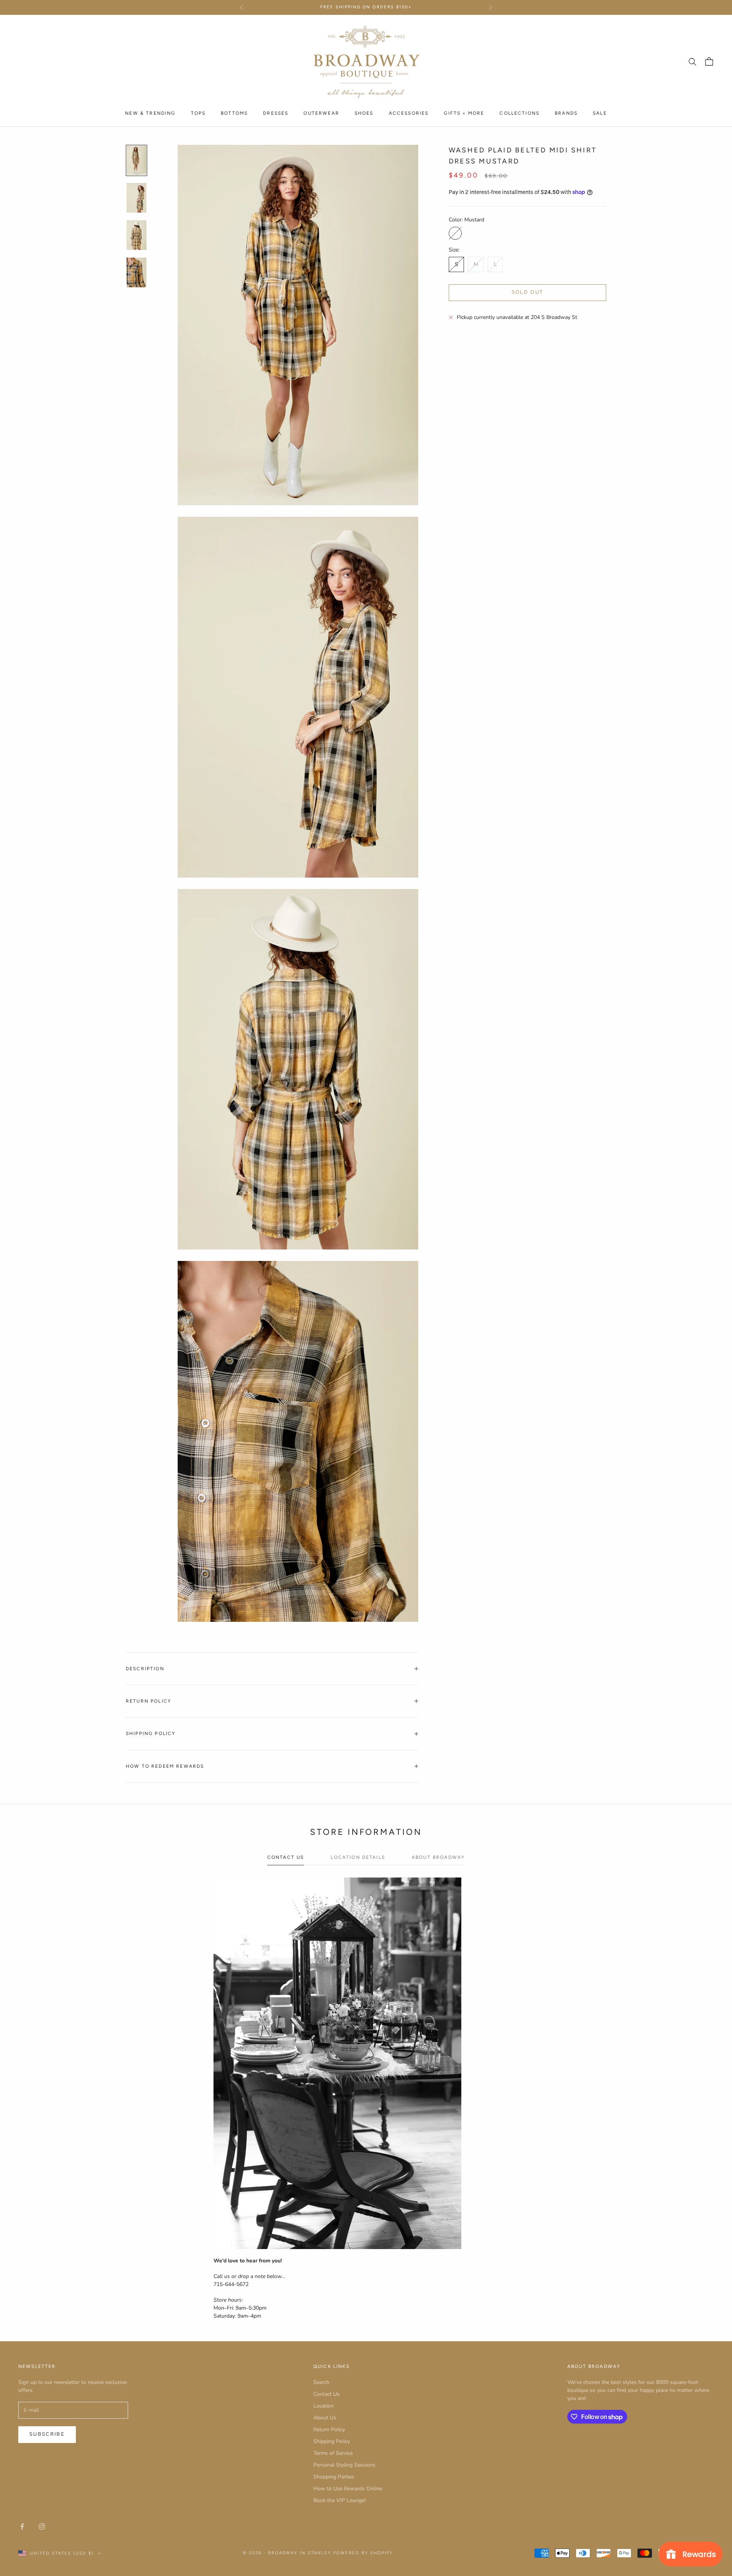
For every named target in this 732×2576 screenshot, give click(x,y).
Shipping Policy (332, 2441)
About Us (325, 2418)
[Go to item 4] (136, 272)
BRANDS (566, 113)
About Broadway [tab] (438, 1857)
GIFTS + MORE (464, 113)
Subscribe (47, 2434)
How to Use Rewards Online (348, 2489)
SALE (600, 113)
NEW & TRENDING (150, 113)
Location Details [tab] (358, 1857)
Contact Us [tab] (286, 1857)
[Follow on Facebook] (22, 2526)
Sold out (528, 292)
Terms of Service (333, 2453)
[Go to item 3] (136, 235)
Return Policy (329, 2429)
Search (321, 2382)
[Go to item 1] (136, 160)
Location (323, 2406)
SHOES (364, 113)
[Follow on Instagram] (42, 2526)
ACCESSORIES (409, 113)
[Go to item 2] (136, 198)
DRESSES (276, 113)
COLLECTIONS (519, 113)
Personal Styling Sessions (344, 2465)
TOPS (198, 113)
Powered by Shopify (363, 2553)
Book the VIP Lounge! (340, 2500)
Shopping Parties (334, 2477)
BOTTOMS (234, 113)
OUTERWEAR (321, 113)
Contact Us (327, 2394)
